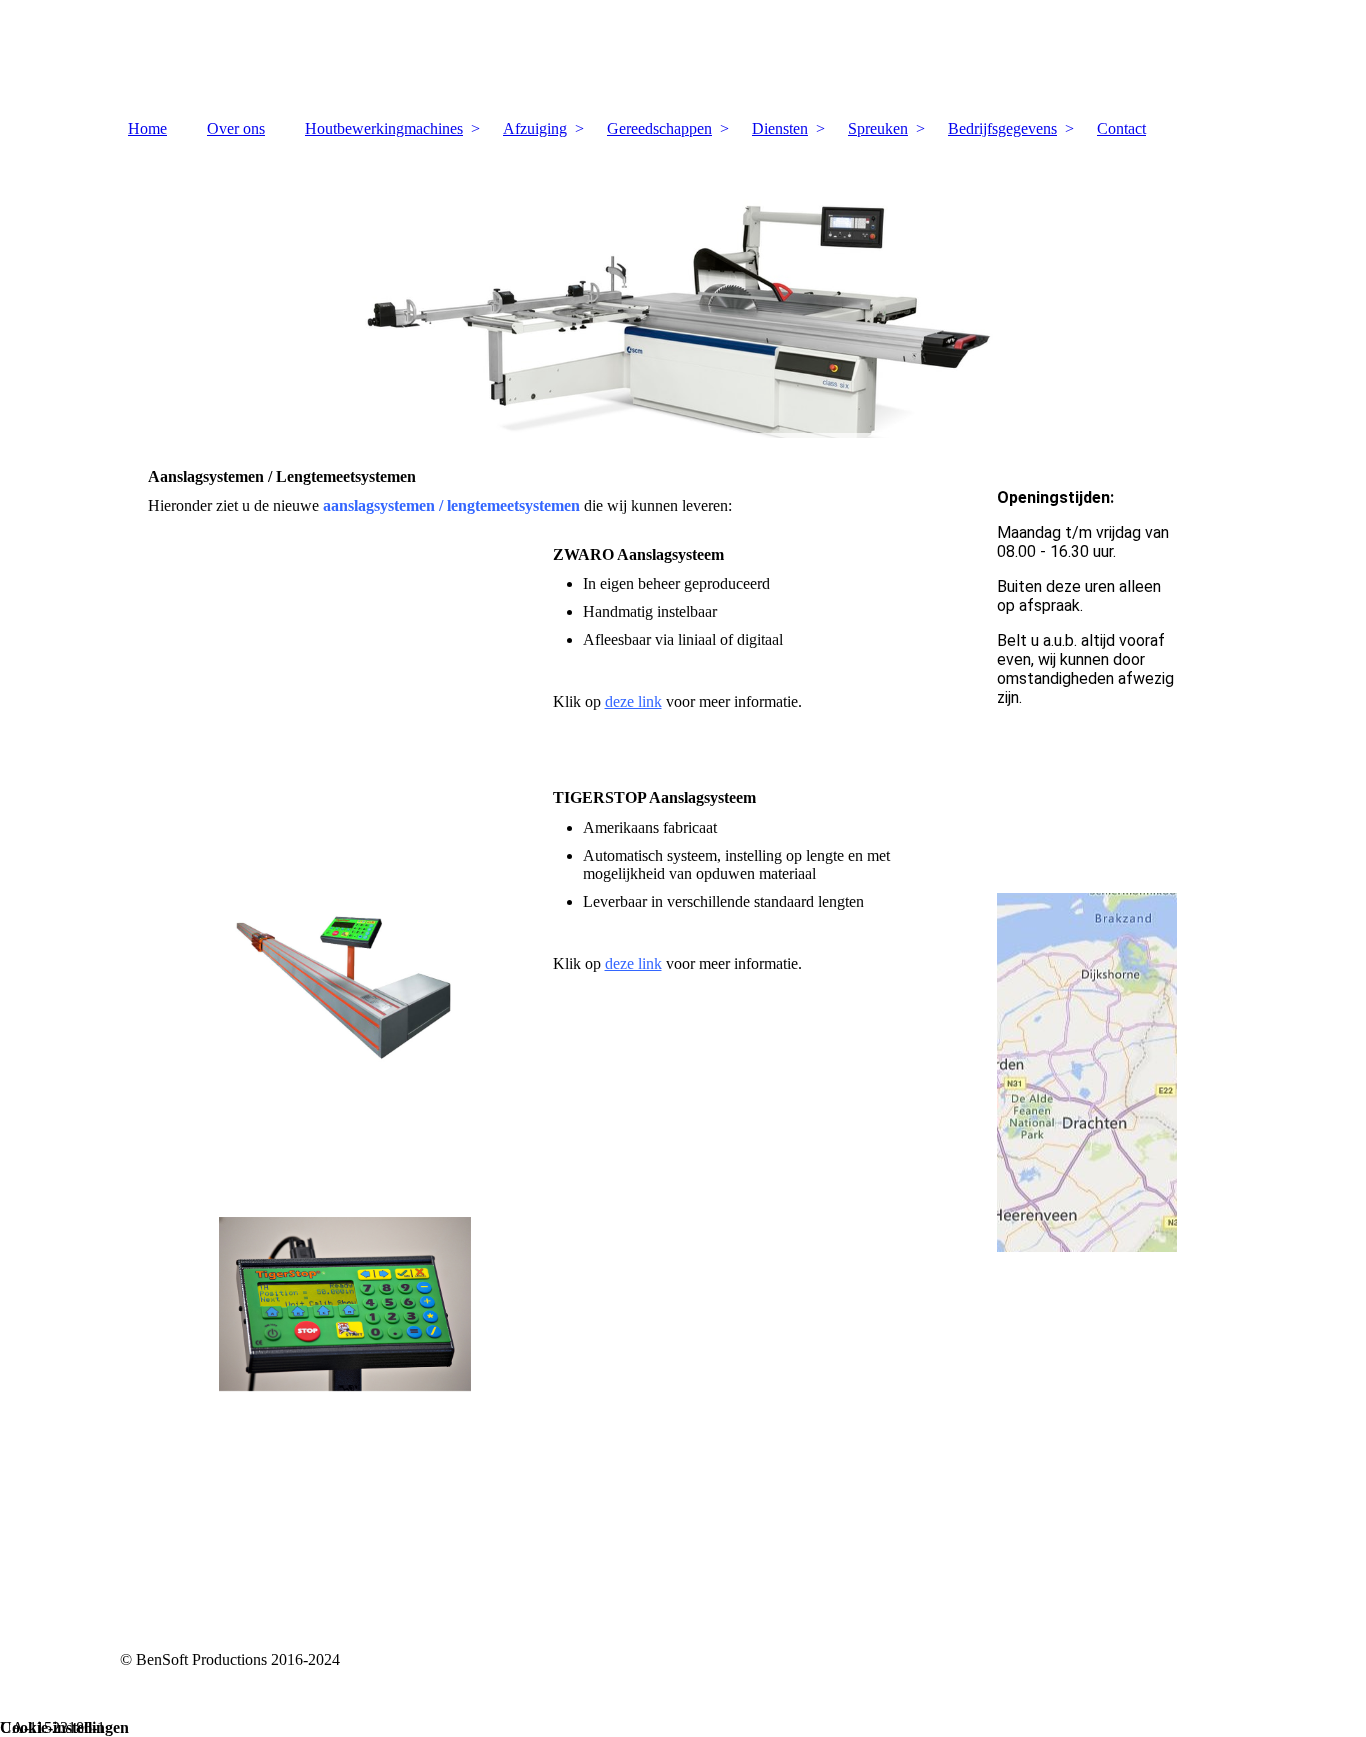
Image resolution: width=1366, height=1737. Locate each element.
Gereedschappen (659, 128)
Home (147, 128)
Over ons (236, 128)
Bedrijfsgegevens (1002, 128)
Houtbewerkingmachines (384, 128)
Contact (1121, 128)
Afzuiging (535, 128)
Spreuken (878, 128)
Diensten (780, 128)
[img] (683, 55)
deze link (633, 701)
